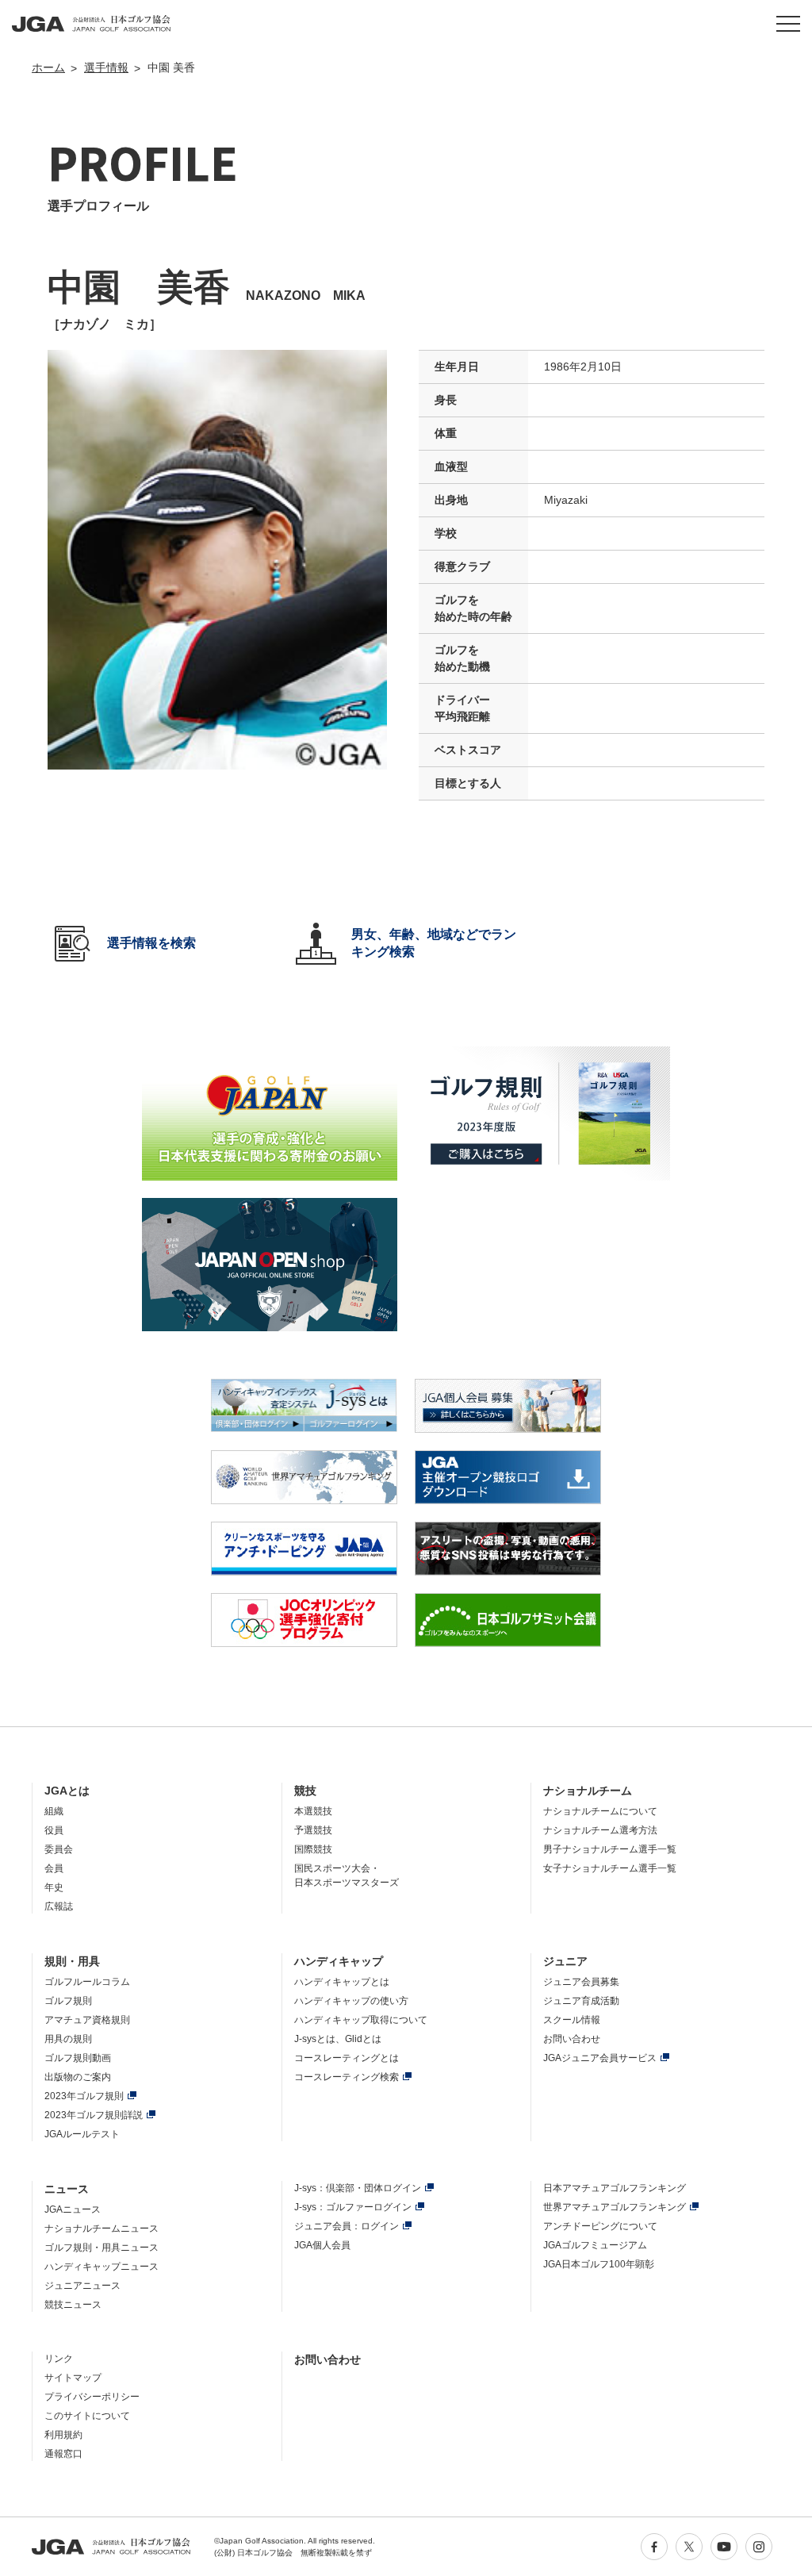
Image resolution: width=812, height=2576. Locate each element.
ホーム (48, 67)
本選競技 (313, 1811)
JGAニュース (73, 2209)
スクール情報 (572, 2020)
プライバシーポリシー (92, 2397)
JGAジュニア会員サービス (600, 2058)
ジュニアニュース (82, 2286)
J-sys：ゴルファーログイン (353, 2207)
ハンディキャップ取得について (361, 2020)
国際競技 (313, 1849)
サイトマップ (73, 2378)
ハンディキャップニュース (101, 2267)
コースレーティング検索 (347, 2077)
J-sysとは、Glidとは (338, 2039)
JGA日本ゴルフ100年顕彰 (599, 2264)
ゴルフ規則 (68, 2001)
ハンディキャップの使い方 (351, 2001)
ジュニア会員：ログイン (347, 2226)
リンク (59, 2359)
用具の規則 (68, 2039)
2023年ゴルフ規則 (84, 2096)
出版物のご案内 (78, 2077)
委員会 (59, 1849)
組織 (54, 1811)
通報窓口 (63, 2454)
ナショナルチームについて (600, 1811)
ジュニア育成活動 (581, 2001)
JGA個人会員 (322, 2245)
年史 (54, 1887)
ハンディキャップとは (342, 1982)
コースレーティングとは (347, 2058)
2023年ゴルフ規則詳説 (94, 2115)
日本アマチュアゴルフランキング (615, 2188)
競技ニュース (73, 2305)
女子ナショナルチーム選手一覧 (610, 1868)
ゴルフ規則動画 (78, 2058)
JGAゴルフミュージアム (595, 2245)
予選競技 (313, 1830)
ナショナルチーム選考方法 (600, 1830)
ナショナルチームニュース (101, 2229)
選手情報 (106, 67)
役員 (54, 1830)
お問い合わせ (572, 2039)
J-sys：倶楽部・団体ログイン (358, 2188)
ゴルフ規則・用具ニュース (101, 2248)
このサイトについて (87, 2416)
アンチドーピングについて (600, 2226)
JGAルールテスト (82, 2134)
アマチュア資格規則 (87, 2020)
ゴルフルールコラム (87, 1982)
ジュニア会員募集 (581, 1982)
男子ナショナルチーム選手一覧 (610, 1849)
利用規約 (63, 2435)
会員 (54, 1868)
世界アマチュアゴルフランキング (615, 2207)
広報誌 (59, 1906)
